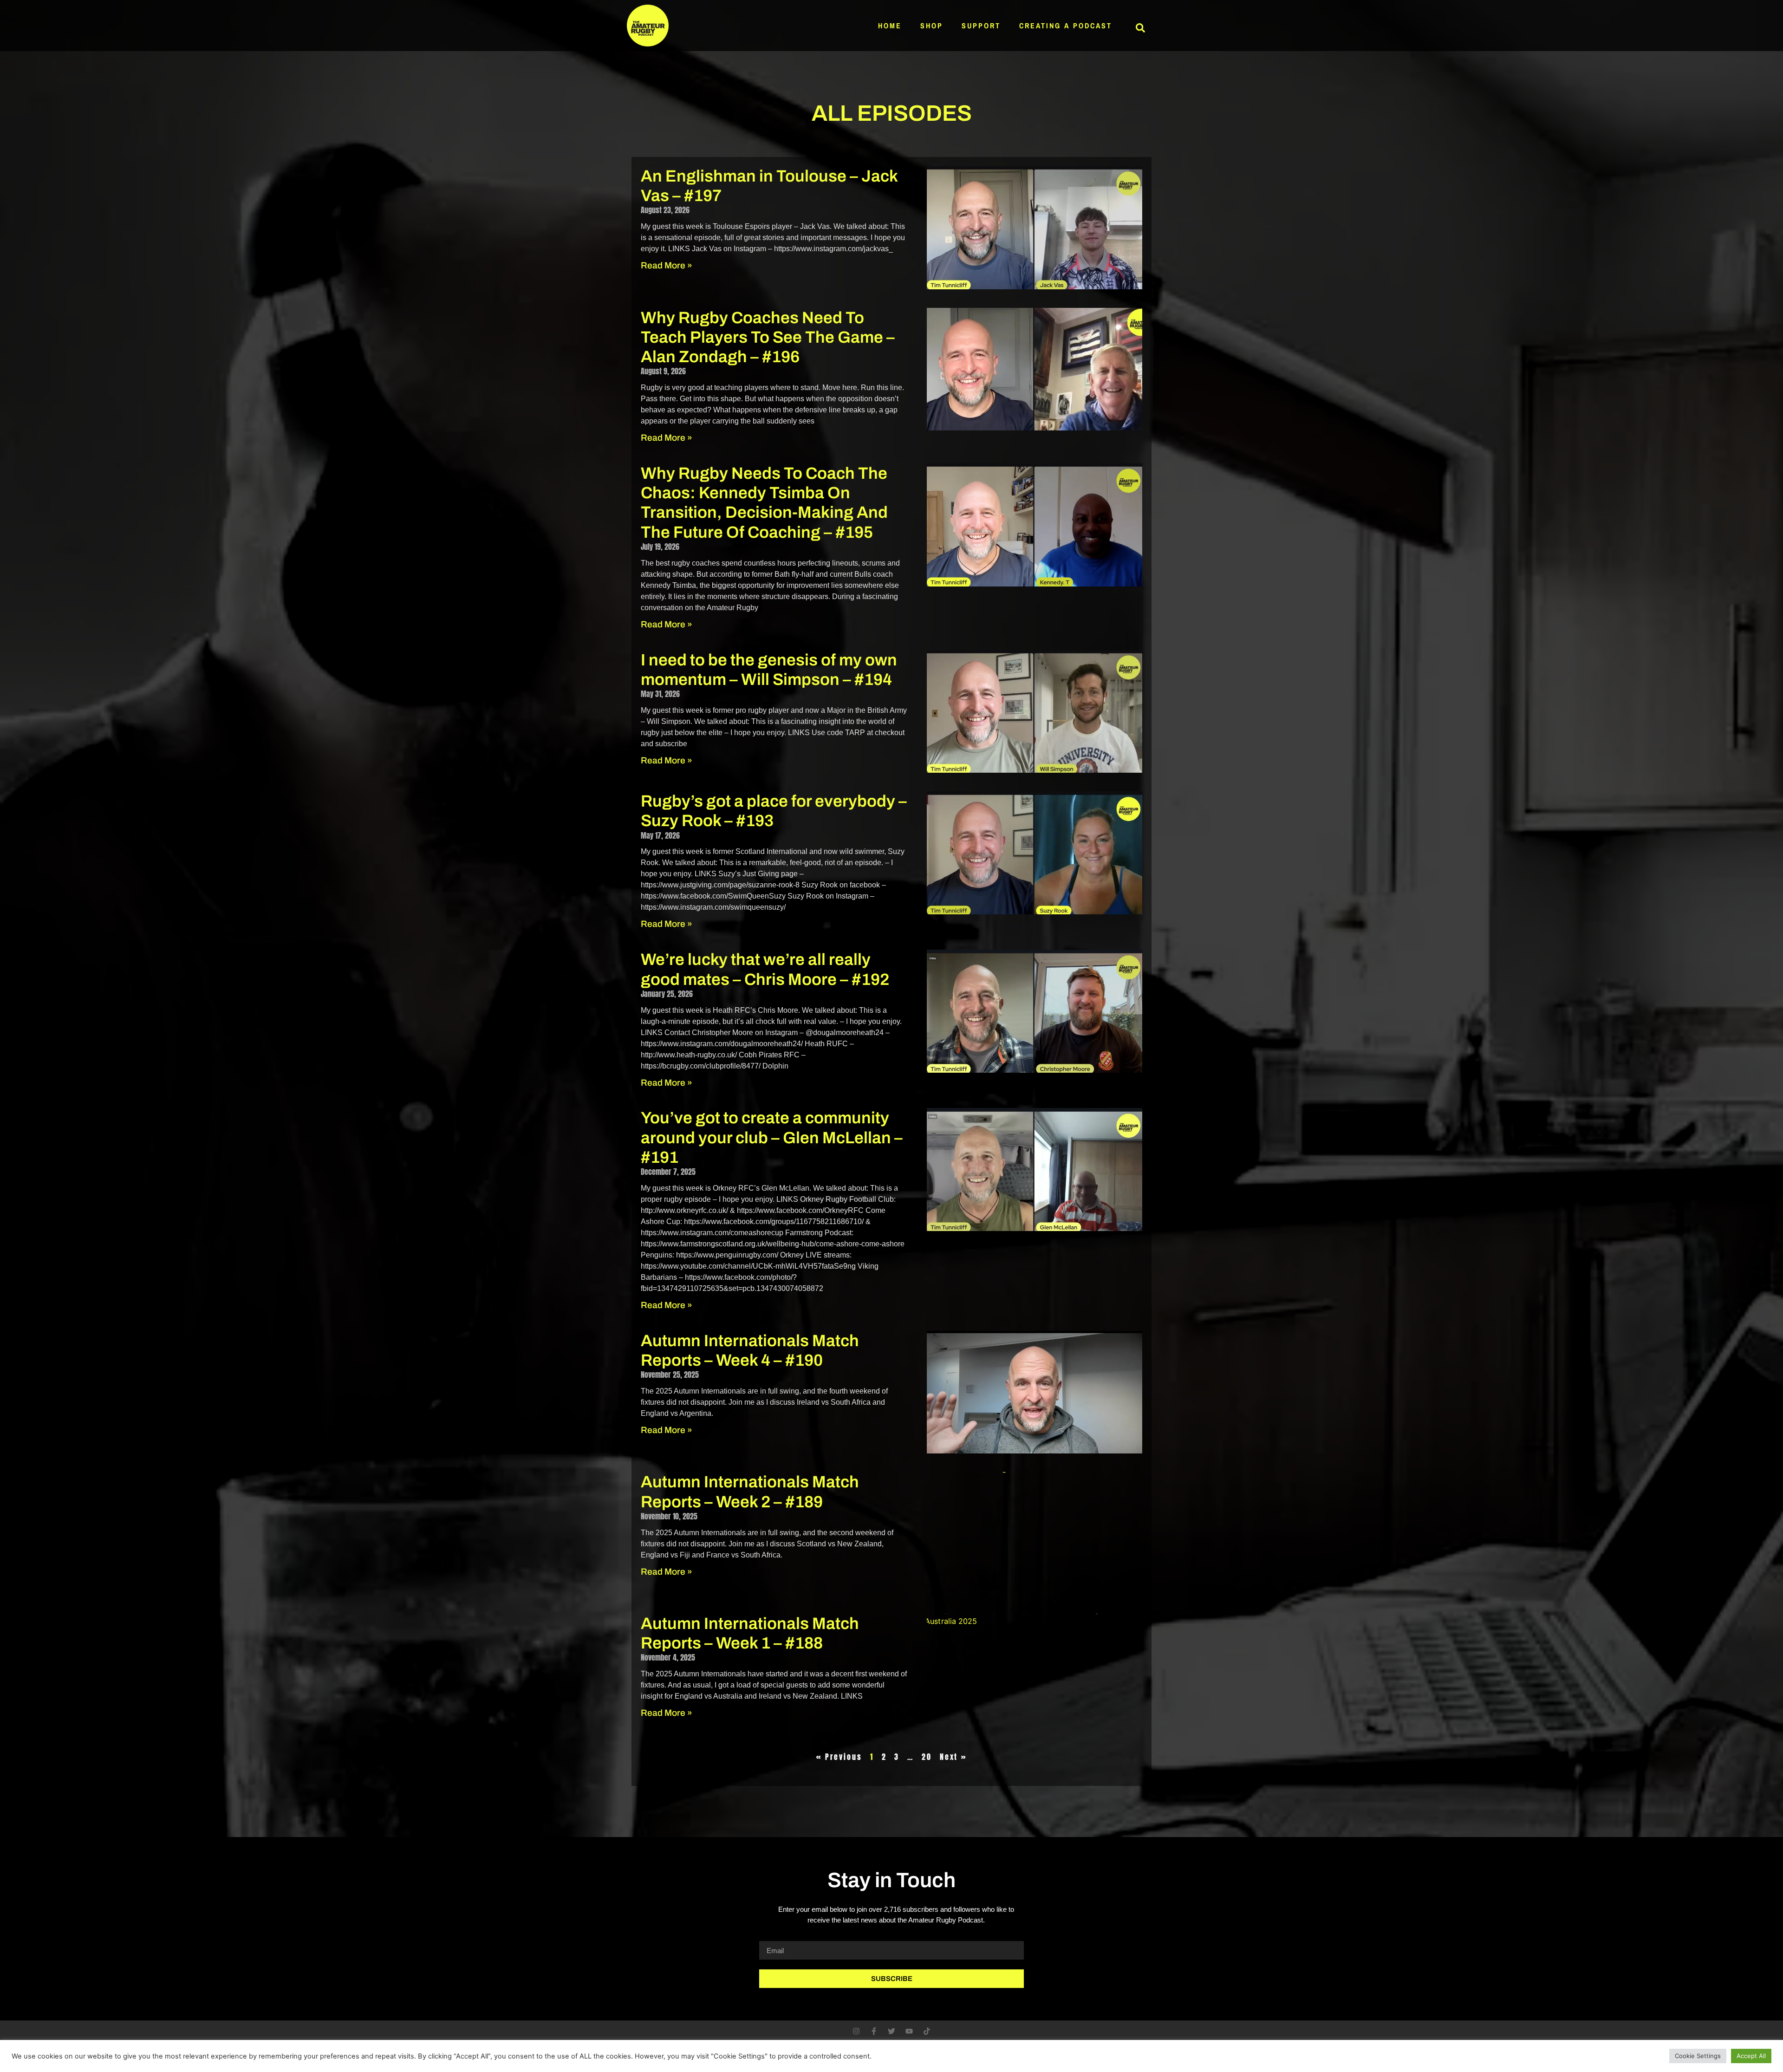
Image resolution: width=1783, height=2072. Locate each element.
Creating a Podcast (1066, 26)
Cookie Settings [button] (1698, 2056)
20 (927, 1757)
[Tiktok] (927, 2031)
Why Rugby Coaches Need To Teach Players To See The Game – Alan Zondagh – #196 (768, 337)
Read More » (667, 265)
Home (890, 26)
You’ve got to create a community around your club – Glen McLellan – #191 (772, 1137)
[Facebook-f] (874, 2031)
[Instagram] (856, 2031)
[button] (1140, 28)
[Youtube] (909, 2031)
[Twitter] (891, 2031)
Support (981, 26)
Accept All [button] (1751, 2056)
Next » (953, 1757)
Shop (932, 26)
